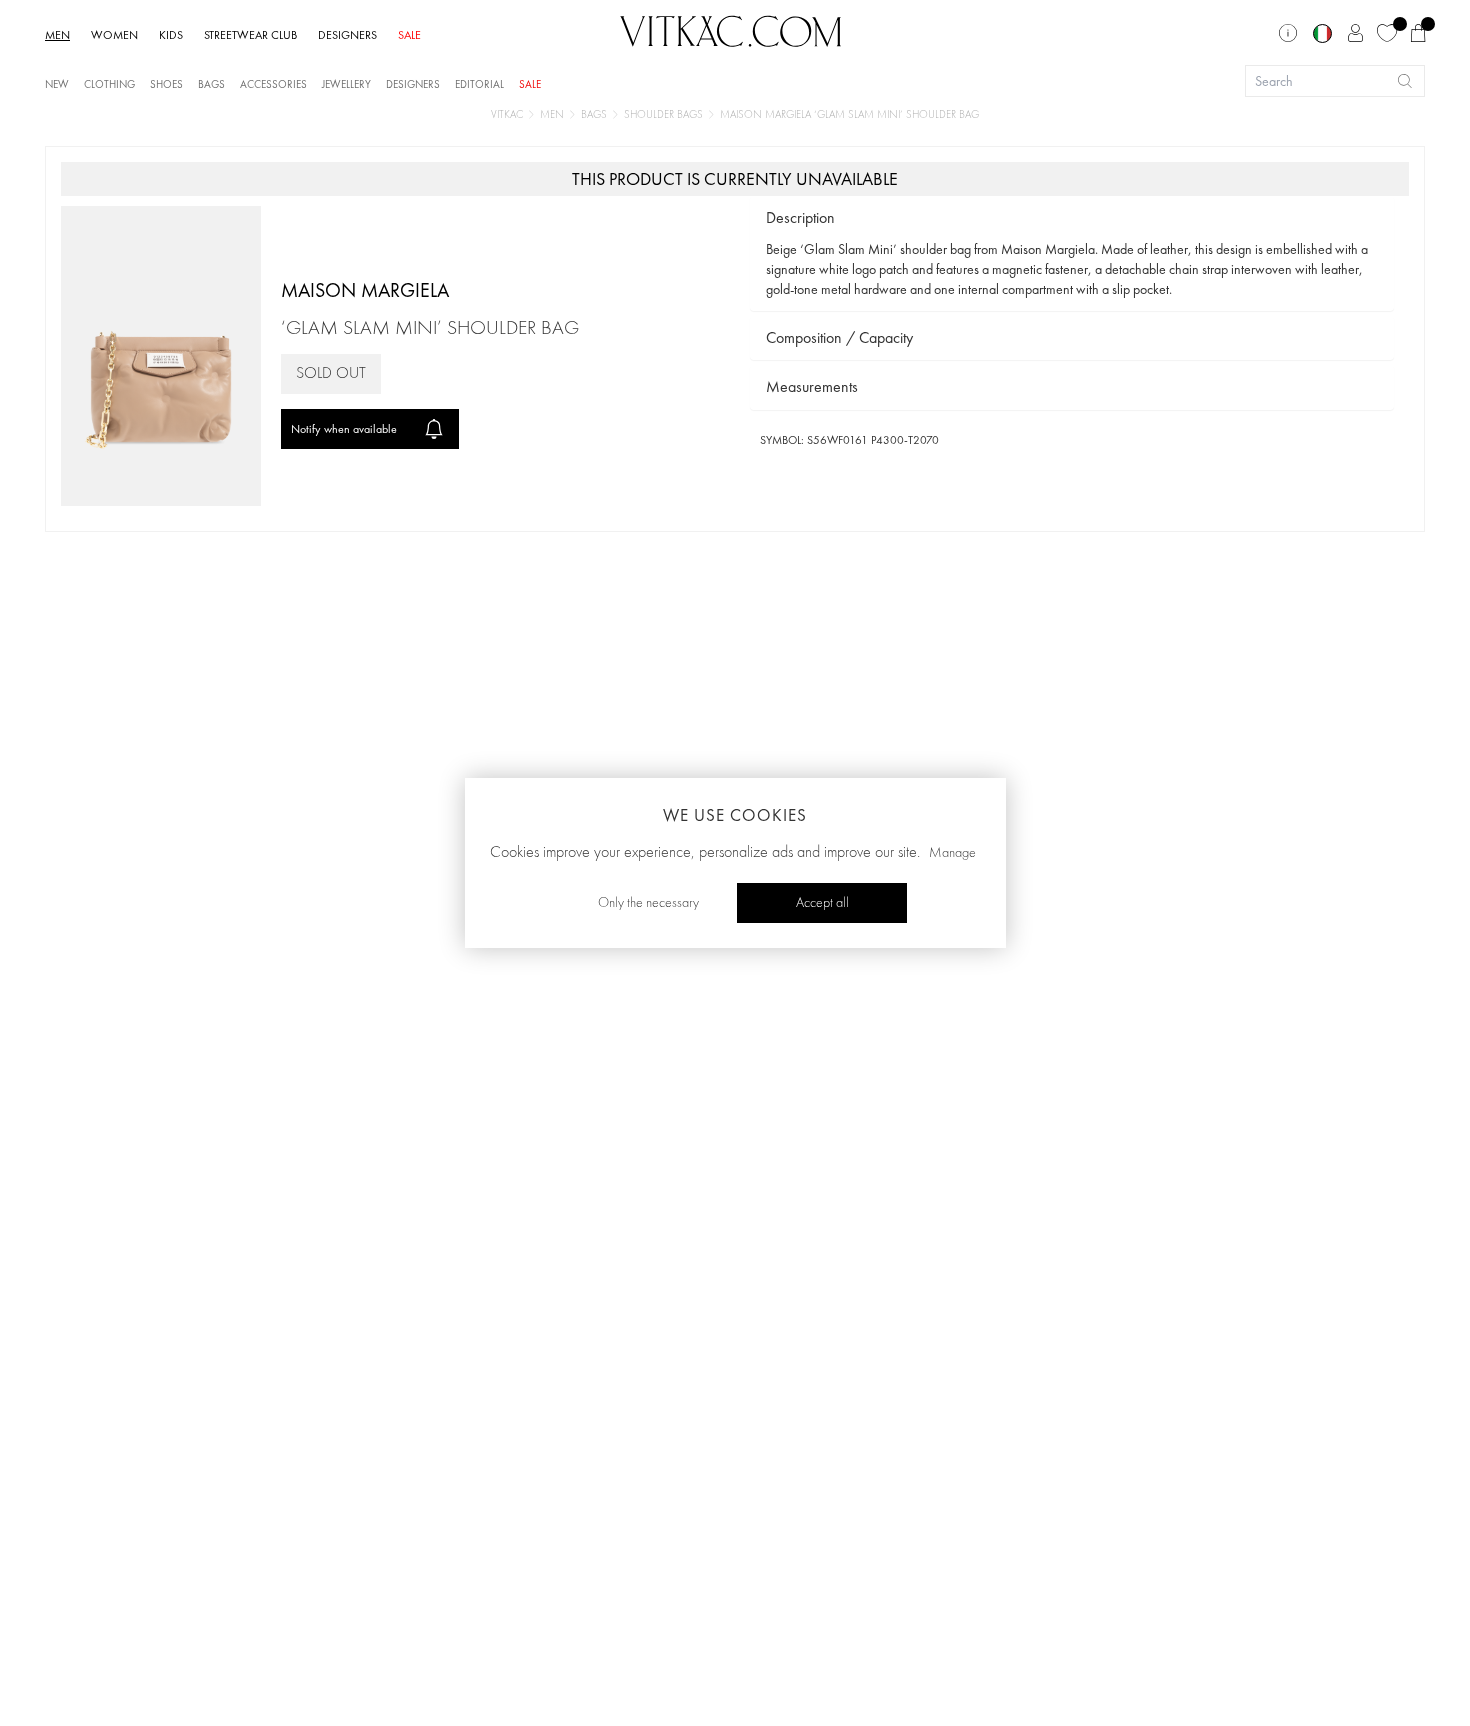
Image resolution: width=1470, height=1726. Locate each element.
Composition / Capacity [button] (839, 337)
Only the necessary (648, 903)
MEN (57, 35)
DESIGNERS (347, 35)
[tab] (1072, 218)
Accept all (822, 903)
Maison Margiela (365, 290)
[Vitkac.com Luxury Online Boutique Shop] (731, 29)
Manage (952, 853)
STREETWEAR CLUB (250, 35)
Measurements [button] (812, 386)
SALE (409, 35)
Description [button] (800, 217)
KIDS (171, 35)
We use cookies (735, 815)
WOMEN (114, 35)
